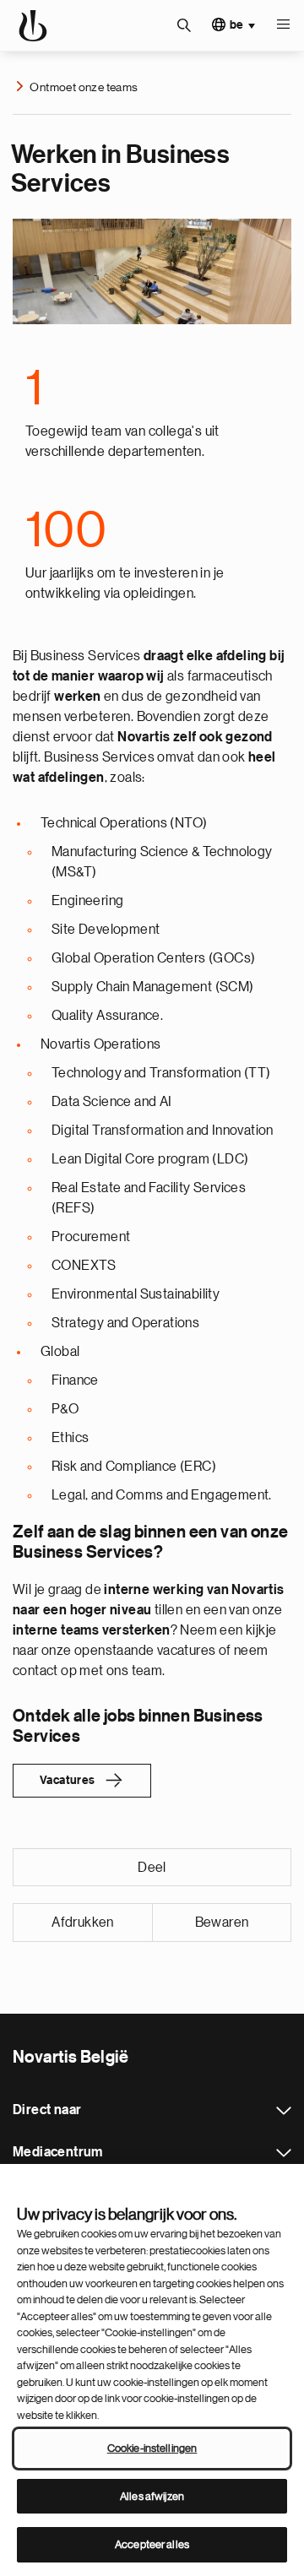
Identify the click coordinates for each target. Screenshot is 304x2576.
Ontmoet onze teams (84, 87)
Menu (283, 25)
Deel (152, 1868)
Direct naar (284, 2111)
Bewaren (222, 1923)
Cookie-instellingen (152, 2448)
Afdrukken (83, 1923)
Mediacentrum (284, 2153)
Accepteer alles (152, 2544)
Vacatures (68, 1781)
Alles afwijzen (152, 2496)
